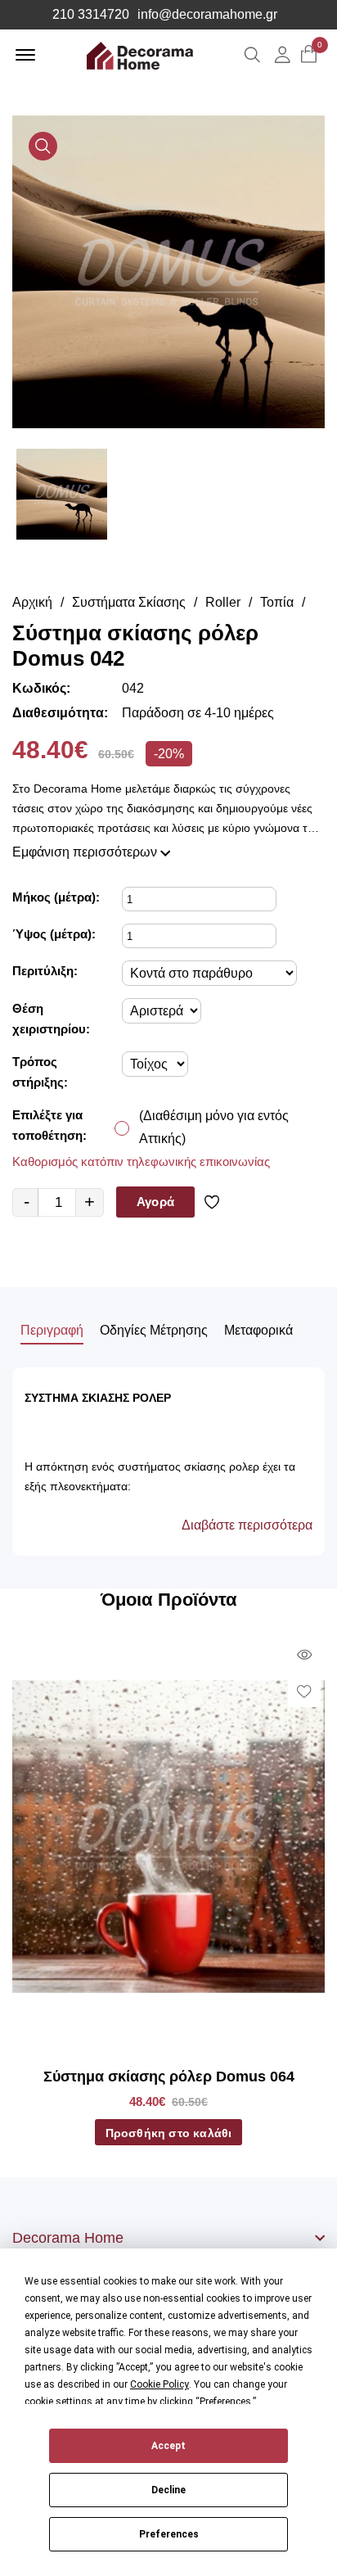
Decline (168, 2490)
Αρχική (32, 602)
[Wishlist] (215, 1202)
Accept (168, 2446)
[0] (309, 55)
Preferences (169, 2534)
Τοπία (277, 602)
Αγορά (155, 1202)
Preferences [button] (225, 2402)
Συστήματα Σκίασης (129, 602)
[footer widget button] (168, 2238)
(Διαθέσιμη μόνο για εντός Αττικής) (214, 1127)
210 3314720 (91, 15)
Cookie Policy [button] (160, 2384)
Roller (223, 602)
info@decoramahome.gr (207, 15)
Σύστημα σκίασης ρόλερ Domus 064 (169, 2077)
